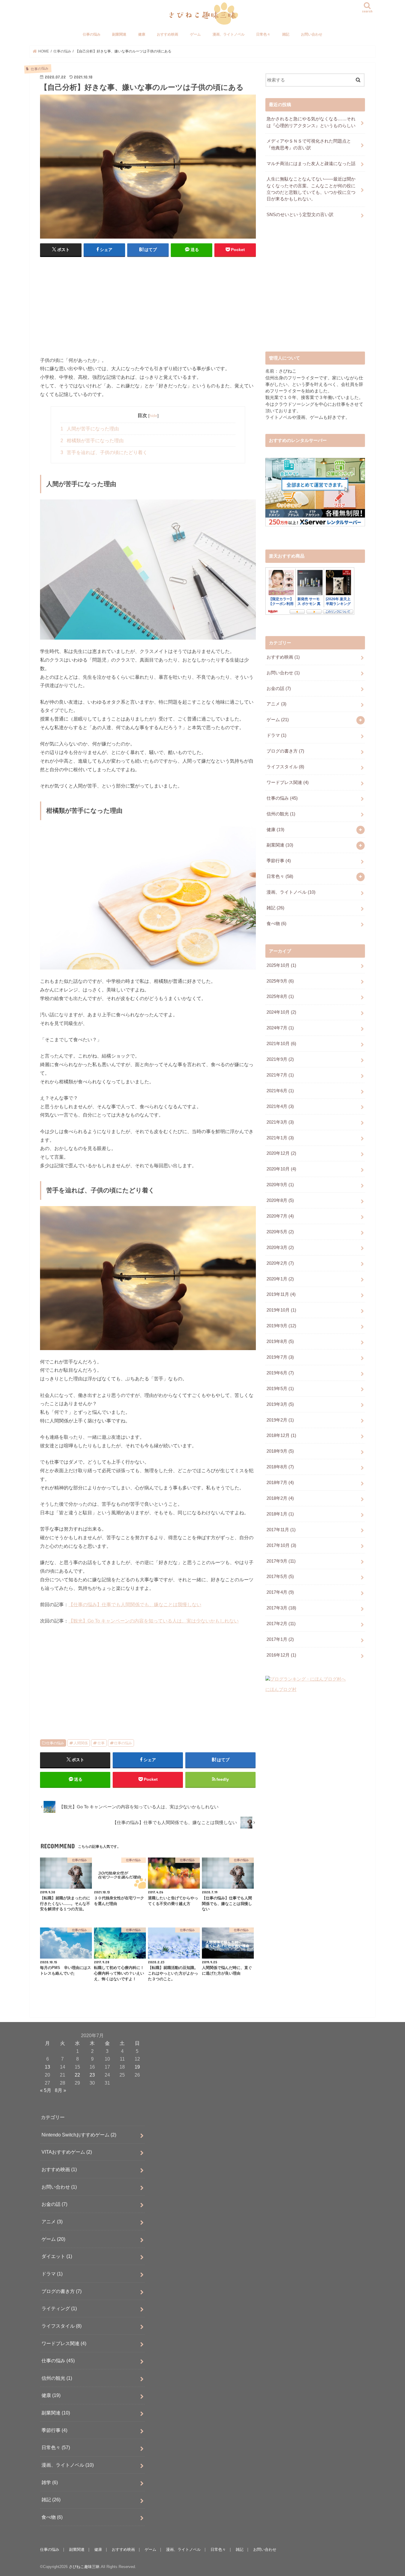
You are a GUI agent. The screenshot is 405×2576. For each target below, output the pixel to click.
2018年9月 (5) (280, 1451)
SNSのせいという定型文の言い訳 (300, 215)
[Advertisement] (148, 305)
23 (92, 2075)
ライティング (59, 2308)
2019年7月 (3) (280, 1357)
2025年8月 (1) (280, 996)
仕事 (101, 1743)
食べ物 (276, 924)
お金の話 (279, 689)
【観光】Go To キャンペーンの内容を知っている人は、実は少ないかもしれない (154, 1621)
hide (153, 416)
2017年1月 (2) (280, 1639)
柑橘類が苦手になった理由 (92, 441)
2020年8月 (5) (280, 1200)
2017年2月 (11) (281, 1624)
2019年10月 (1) (281, 1310)
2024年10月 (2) (281, 1012)
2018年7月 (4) (280, 1483)
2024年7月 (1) (280, 1028)
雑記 (286, 34)
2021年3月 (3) (280, 1122)
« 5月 (46, 2090)
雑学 (50, 2482)
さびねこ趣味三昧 (84, 2567)
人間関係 (81, 1743)
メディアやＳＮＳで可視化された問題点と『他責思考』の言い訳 (309, 144)
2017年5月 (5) (280, 1577)
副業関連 (119, 34)
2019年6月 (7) (280, 1373)
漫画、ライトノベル (229, 34)
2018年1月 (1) (280, 1514)
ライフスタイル (285, 767)
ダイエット (57, 2256)
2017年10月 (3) (281, 1545)
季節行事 (279, 861)
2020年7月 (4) (280, 1216)
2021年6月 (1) (280, 1091)
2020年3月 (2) (280, 1248)
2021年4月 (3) (280, 1106)
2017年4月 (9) (280, 1592)
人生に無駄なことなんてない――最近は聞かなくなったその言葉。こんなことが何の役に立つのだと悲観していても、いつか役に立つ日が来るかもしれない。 (311, 189)
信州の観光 (281, 814)
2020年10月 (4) (281, 1169)
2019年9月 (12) (281, 1326)
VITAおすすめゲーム (67, 2152)
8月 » (60, 2090)
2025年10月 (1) (281, 965)
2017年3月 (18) (281, 1608)
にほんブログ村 (281, 1689)
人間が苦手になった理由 (90, 429)
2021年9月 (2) (280, 1059)
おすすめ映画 (168, 34)
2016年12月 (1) (281, 1655)
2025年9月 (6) (280, 981)
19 (137, 2067)
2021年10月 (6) (281, 1044)
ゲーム (195, 34)
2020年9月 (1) (280, 1185)
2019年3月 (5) (280, 1404)
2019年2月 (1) (280, 1420)
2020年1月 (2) (280, 1279)
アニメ (276, 704)
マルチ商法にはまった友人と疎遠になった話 (311, 164)
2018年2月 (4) (280, 1498)
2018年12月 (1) (281, 1435)
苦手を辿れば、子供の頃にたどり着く (104, 452)
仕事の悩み (92, 34)
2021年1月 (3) (280, 1138)
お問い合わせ (312, 34)
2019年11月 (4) (281, 1294)
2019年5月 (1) (280, 1389)
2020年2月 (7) (280, 1263)
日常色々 (263, 34)
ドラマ (276, 735)
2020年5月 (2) (280, 1232)
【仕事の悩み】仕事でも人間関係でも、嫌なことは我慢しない (135, 1604)
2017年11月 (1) (281, 1530)
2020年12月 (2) (281, 1153)
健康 (142, 34)
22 (77, 2075)
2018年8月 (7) (280, 1467)
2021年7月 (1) (280, 1075)
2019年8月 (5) (280, 1341)
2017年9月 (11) (281, 1561)
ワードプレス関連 (288, 782)
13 (47, 2067)
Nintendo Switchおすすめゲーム (79, 2135)
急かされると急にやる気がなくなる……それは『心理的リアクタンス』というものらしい (311, 122)
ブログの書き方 (285, 751)
